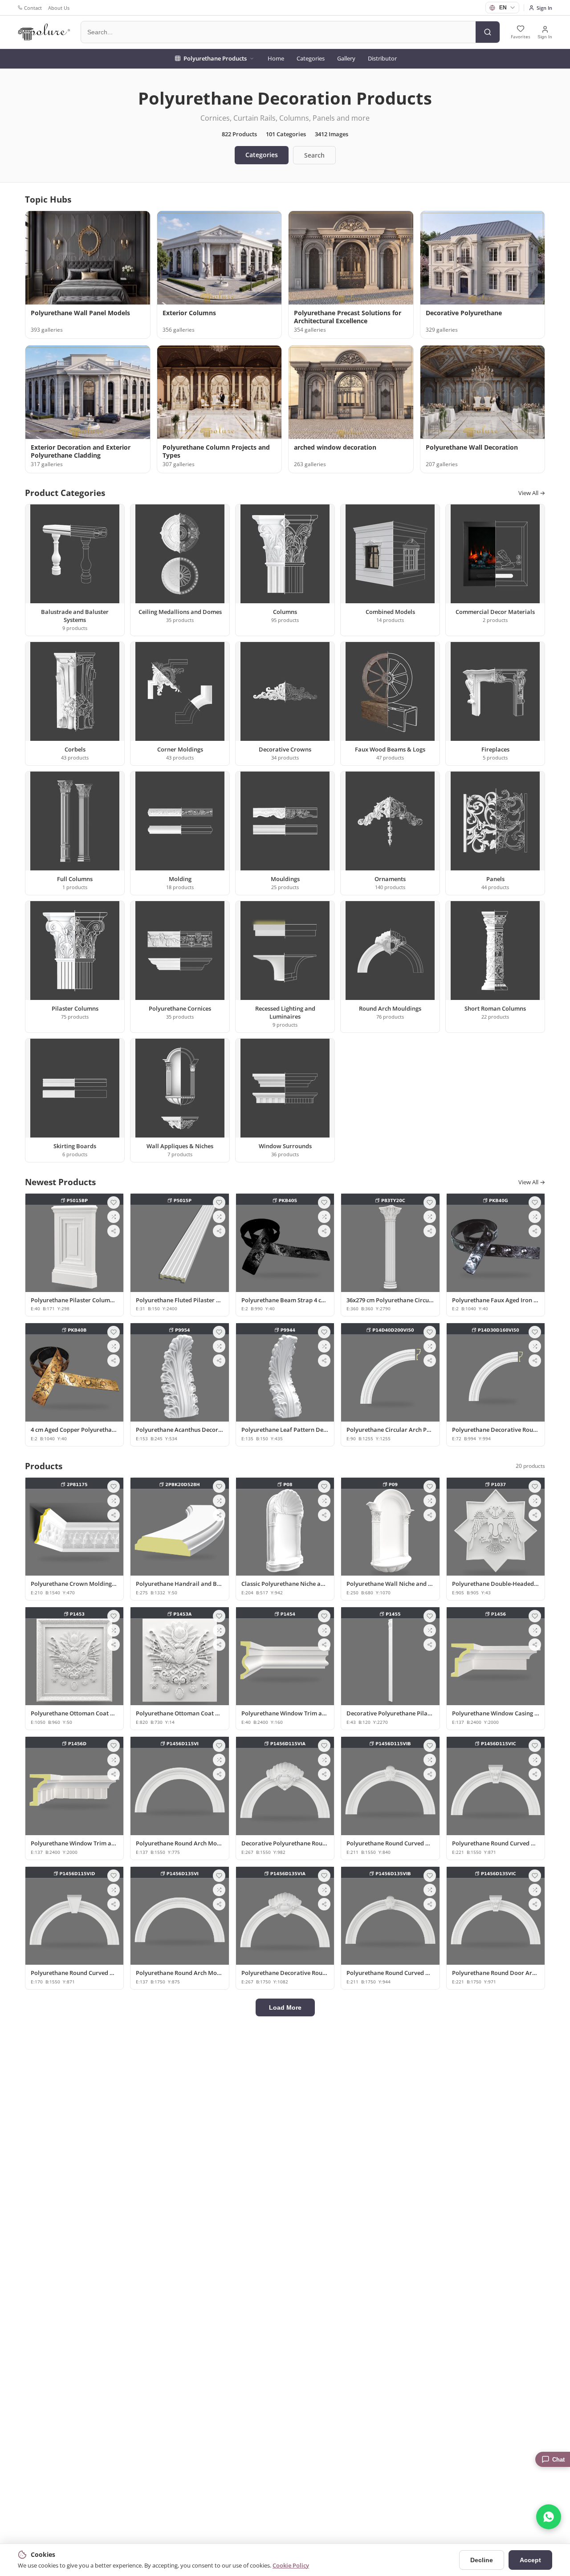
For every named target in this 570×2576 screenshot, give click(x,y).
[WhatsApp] (549, 2517)
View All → (532, 493)
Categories (311, 58)
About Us (59, 8)
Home (276, 58)
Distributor (382, 58)
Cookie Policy (291, 2565)
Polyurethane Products (215, 58)
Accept (530, 2560)
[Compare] (114, 1217)
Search (314, 155)
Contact (33, 8)
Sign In (544, 8)
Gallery (346, 58)
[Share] (114, 1231)
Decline (482, 2560)
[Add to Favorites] (114, 1203)
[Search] (488, 32)
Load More (285, 2007)
